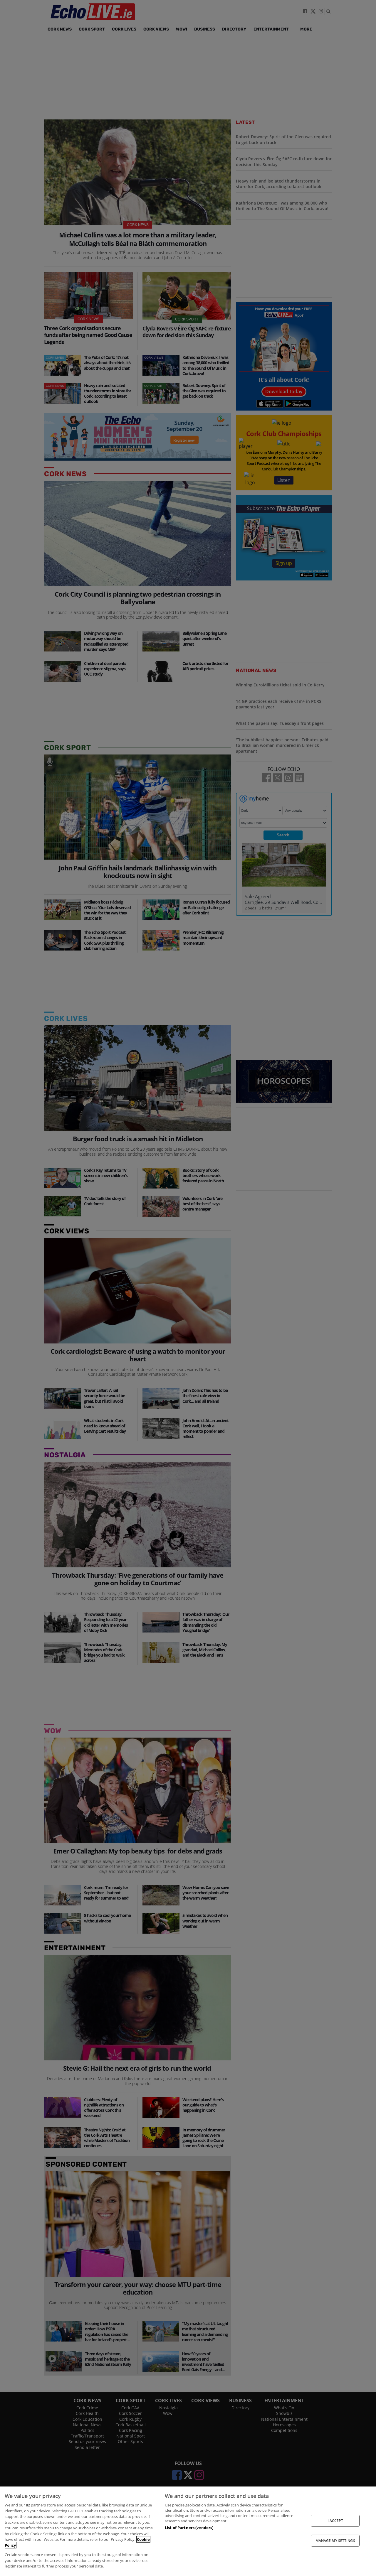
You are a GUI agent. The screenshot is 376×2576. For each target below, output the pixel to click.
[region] (188, 2531)
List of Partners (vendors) (189, 2528)
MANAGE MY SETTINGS (335, 2541)
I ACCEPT (335, 2520)
